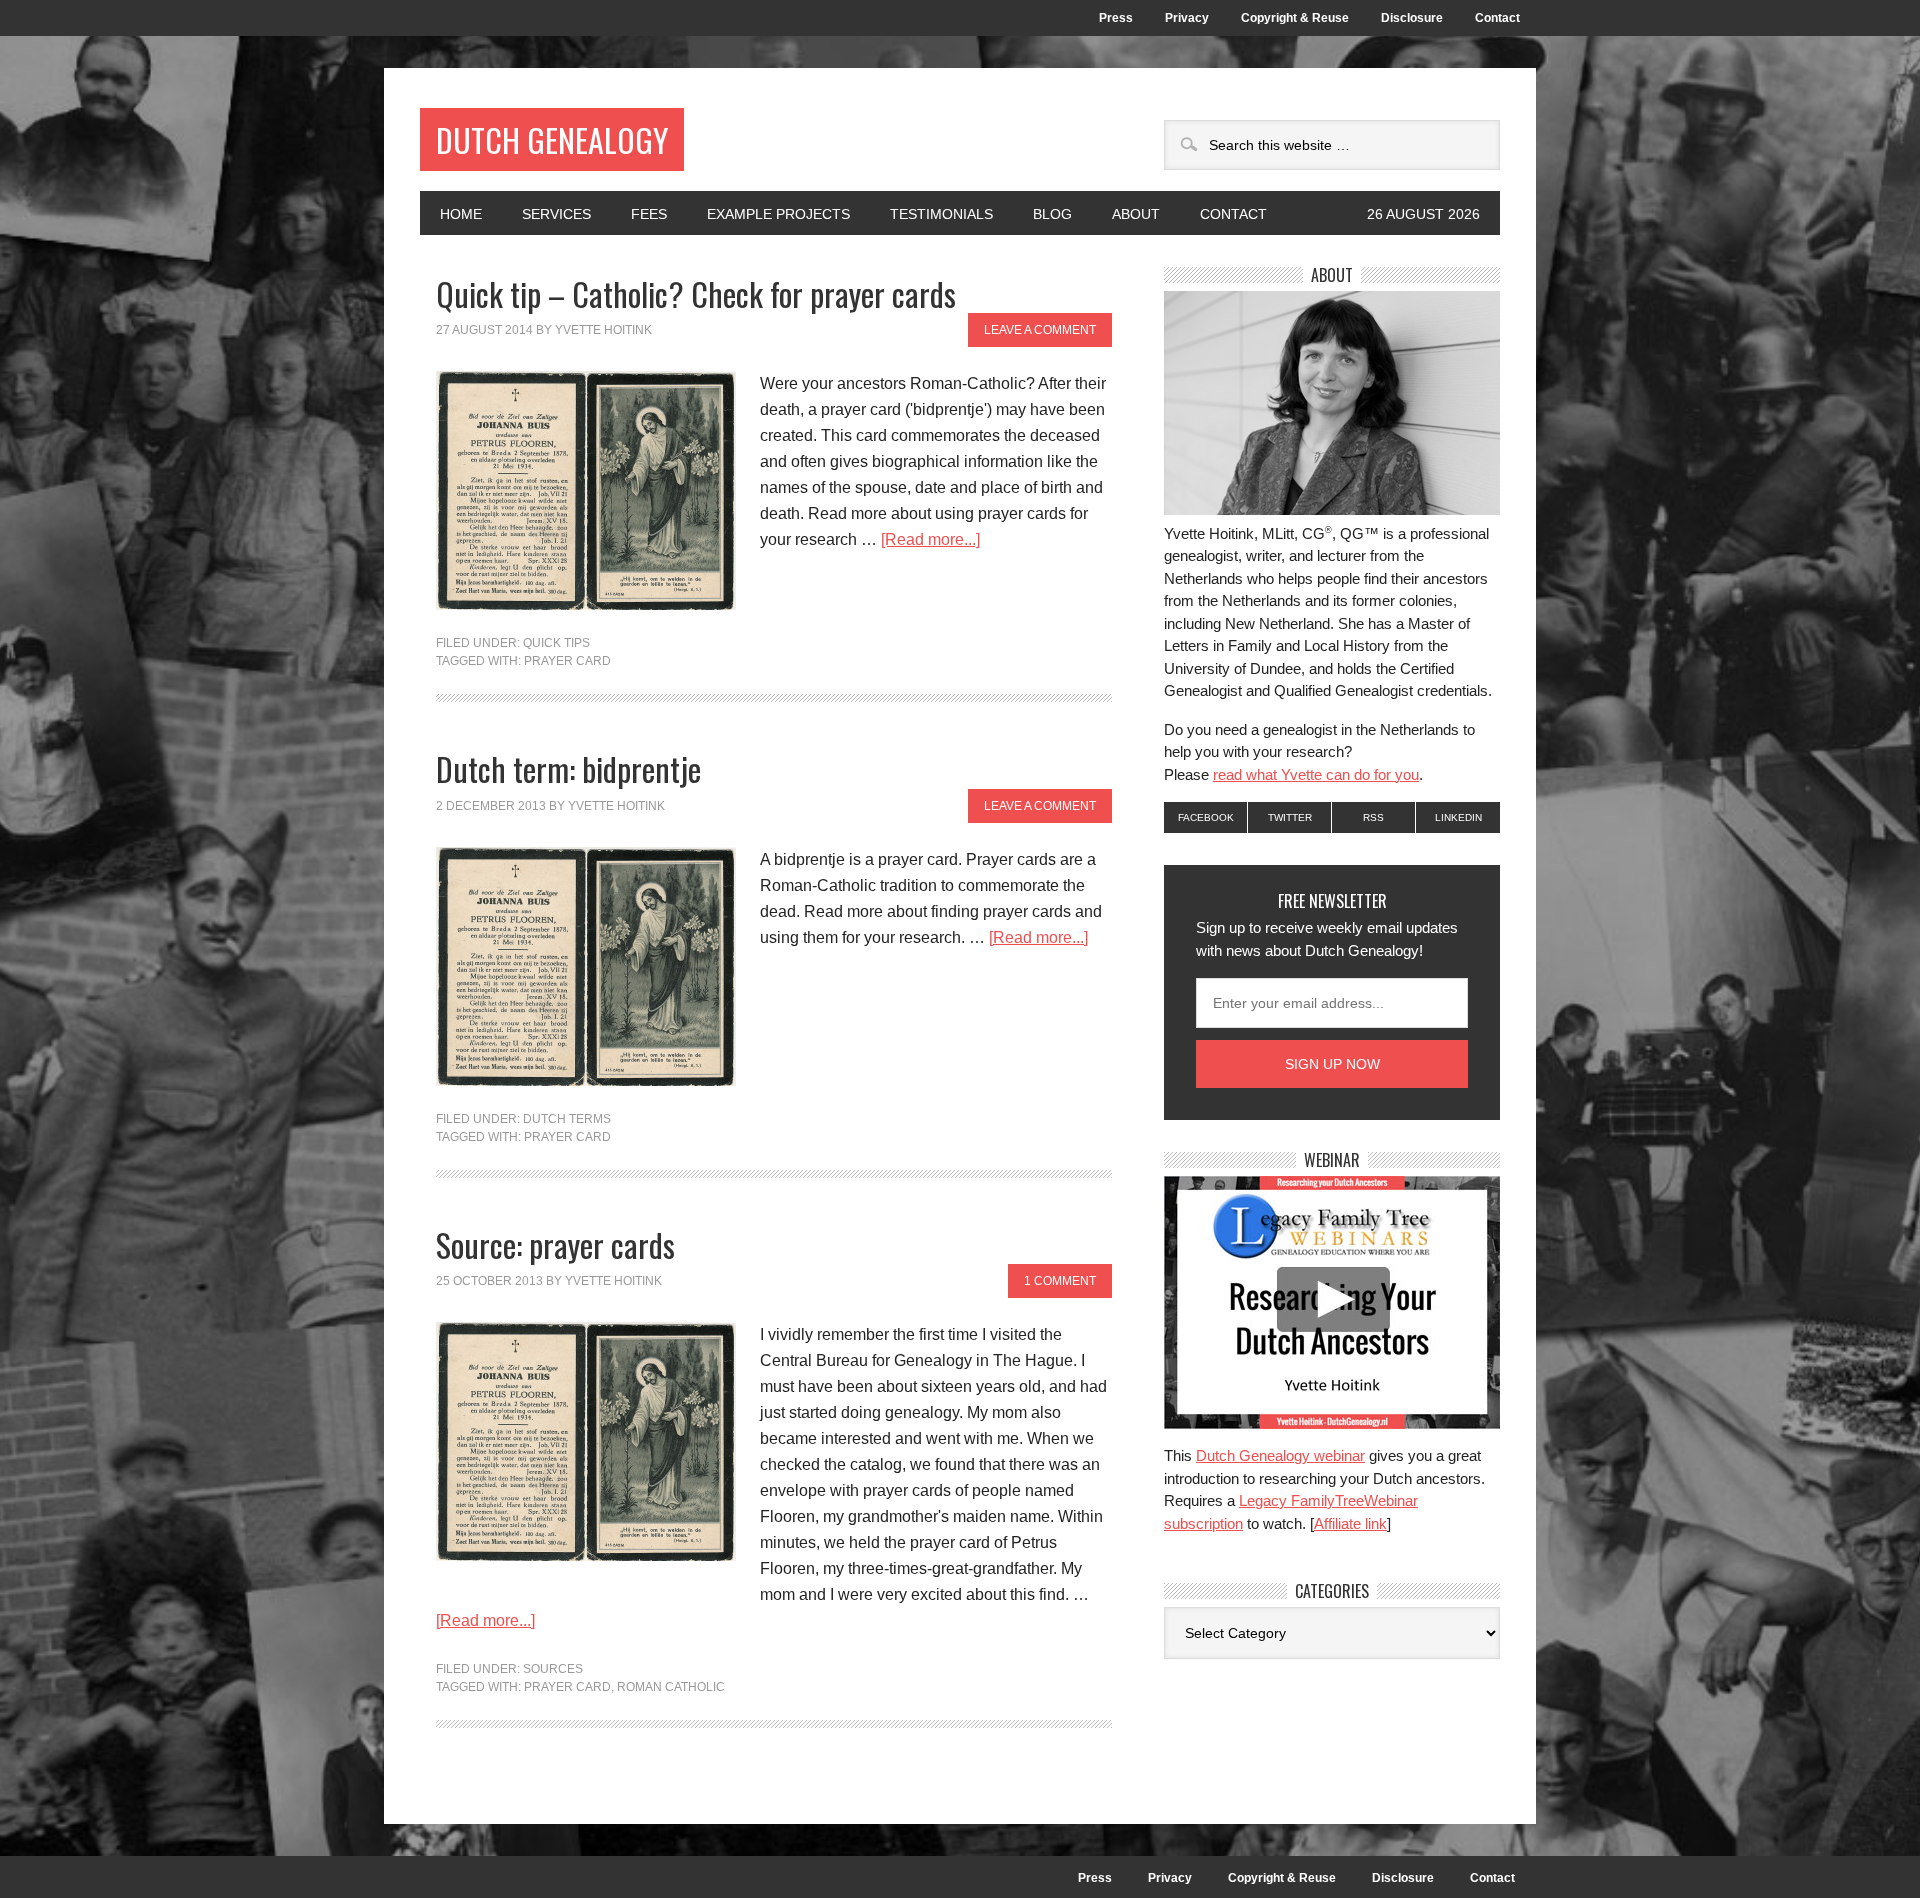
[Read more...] (930, 539)
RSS (1373, 817)
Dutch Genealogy (552, 139)
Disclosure (1412, 18)
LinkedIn (1458, 817)
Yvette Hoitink (603, 330)
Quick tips (556, 643)
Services (556, 214)
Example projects (778, 214)
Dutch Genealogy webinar (1280, 1455)
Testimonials (941, 214)
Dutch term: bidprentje (568, 768)
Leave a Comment (1040, 330)
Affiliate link (1350, 1523)
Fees (649, 214)
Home (461, 214)
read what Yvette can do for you (1316, 774)
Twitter (1290, 817)
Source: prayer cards (555, 1244)
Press (1116, 18)
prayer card (567, 661)
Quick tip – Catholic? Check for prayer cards (696, 293)
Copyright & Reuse (1295, 18)
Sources (553, 1669)
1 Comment (1060, 1281)
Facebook (1206, 817)
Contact (1497, 18)
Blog (1052, 214)
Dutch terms (567, 1119)
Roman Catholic (671, 1687)
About (1126, 214)
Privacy (1187, 18)
